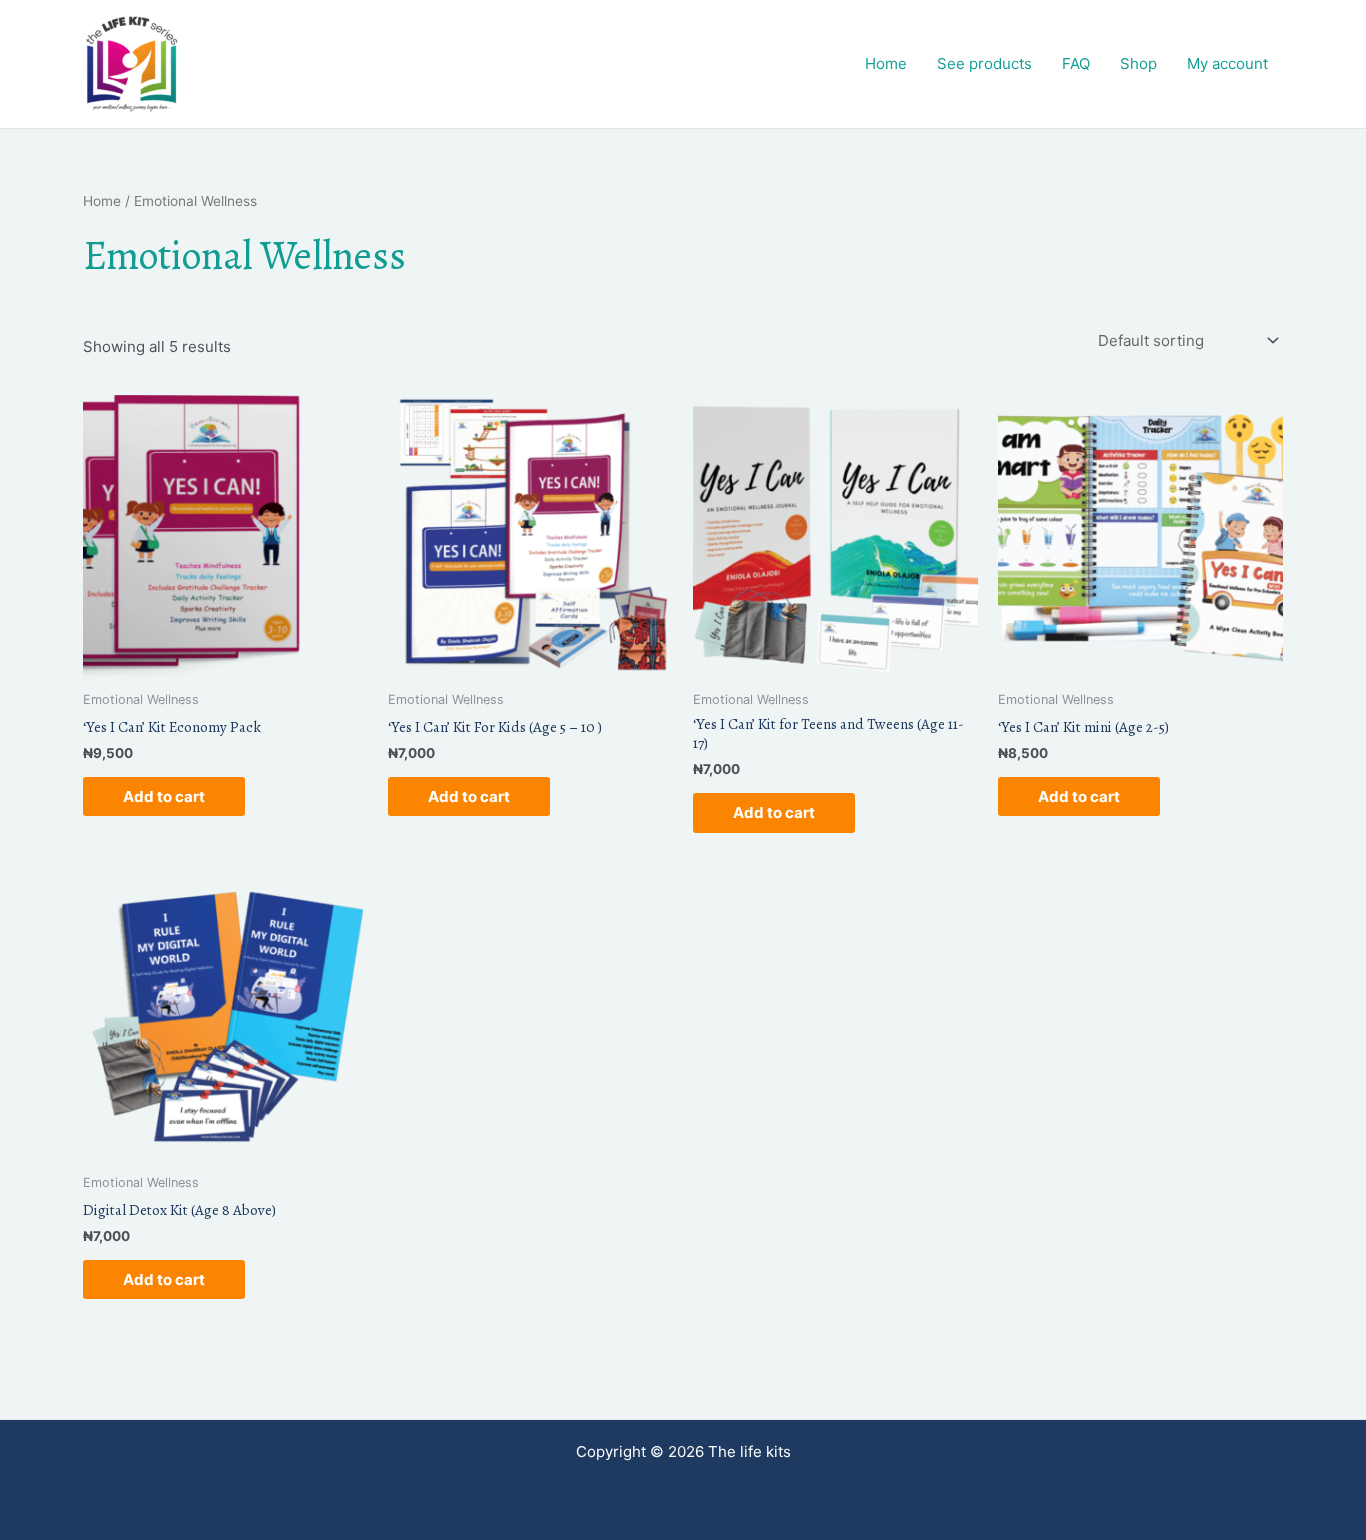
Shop (1138, 63)
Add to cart (164, 796)
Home (886, 63)
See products (984, 63)
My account (1227, 63)
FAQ (1076, 63)
